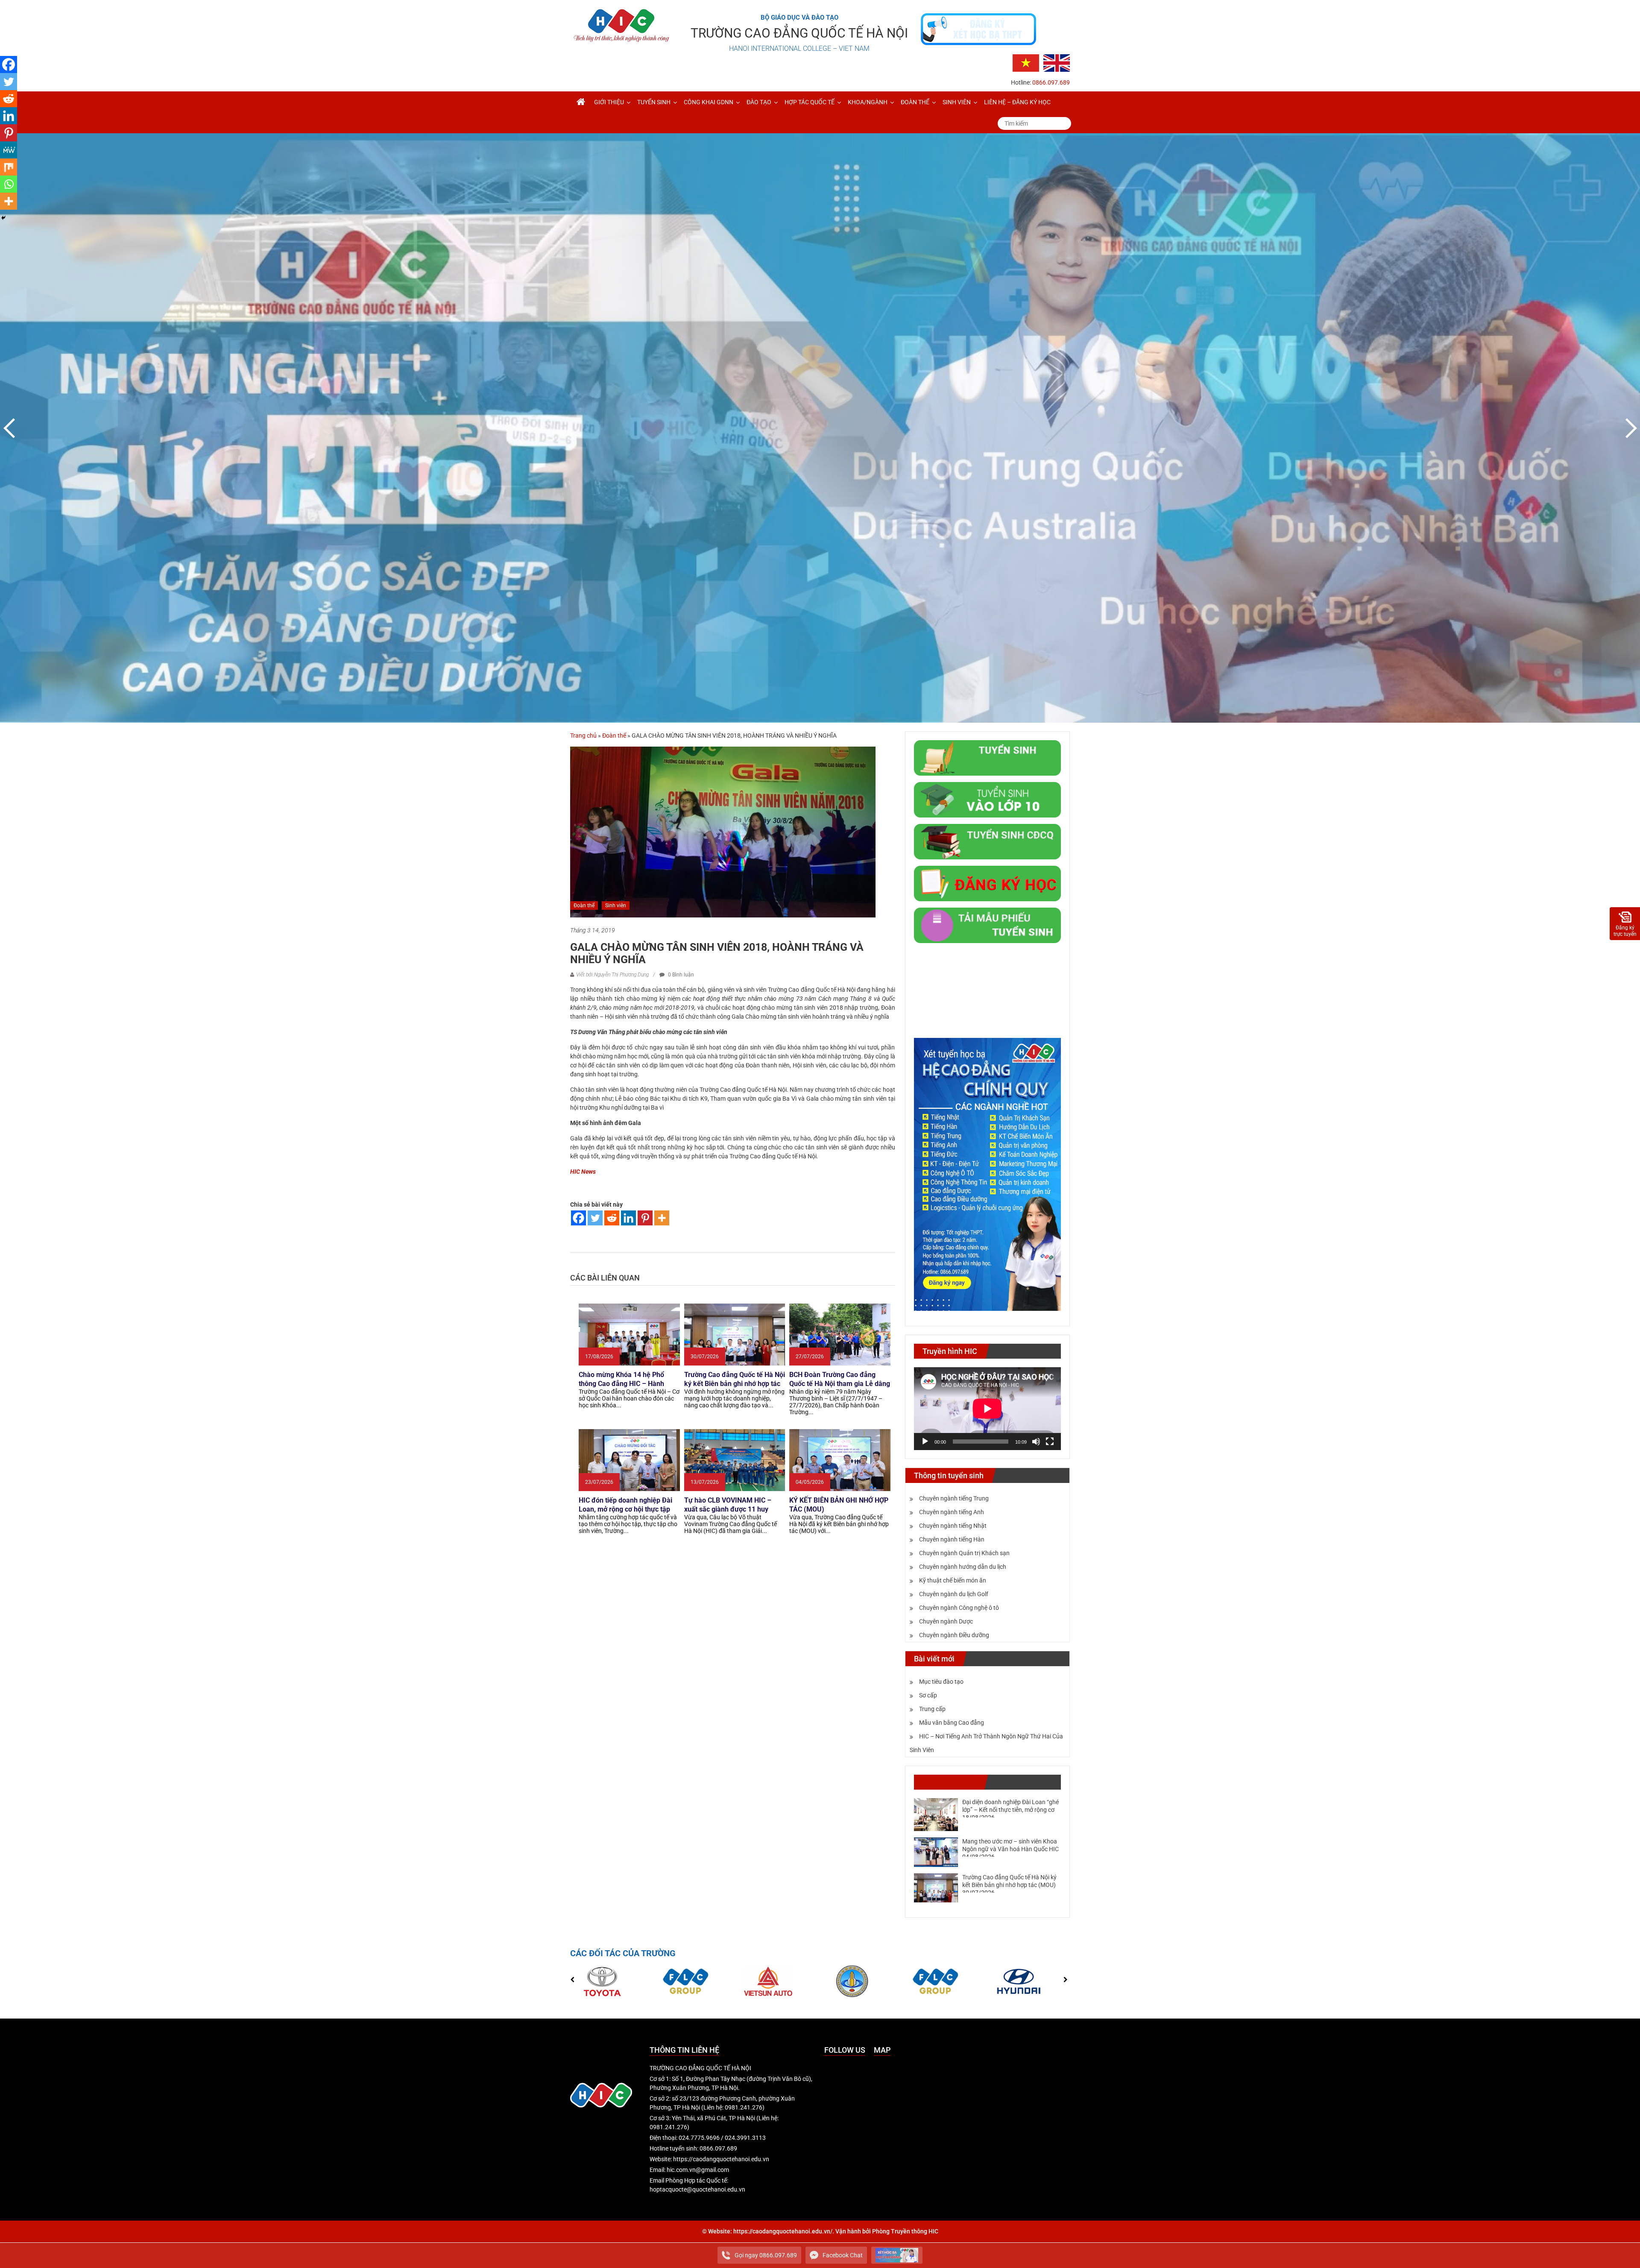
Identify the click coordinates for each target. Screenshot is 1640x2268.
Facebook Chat (843, 2255)
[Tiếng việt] (1026, 62)
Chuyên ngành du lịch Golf (954, 1594)
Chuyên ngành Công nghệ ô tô (959, 1608)
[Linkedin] (628, 1218)
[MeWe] (9, 150)
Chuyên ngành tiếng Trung (954, 1498)
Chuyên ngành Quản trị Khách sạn (964, 1553)
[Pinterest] (645, 1218)
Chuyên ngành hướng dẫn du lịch (963, 1567)
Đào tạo (759, 102)
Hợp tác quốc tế (810, 102)
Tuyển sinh (654, 102)
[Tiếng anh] (1057, 62)
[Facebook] (578, 1218)
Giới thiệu (609, 102)
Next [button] (1629, 428)
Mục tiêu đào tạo (941, 1682)
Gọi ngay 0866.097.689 (766, 2255)
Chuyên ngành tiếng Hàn (952, 1539)
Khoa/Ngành (868, 102)
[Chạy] (925, 1442)
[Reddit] (612, 1218)
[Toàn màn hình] (1050, 1442)
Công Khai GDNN (709, 102)
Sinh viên (957, 102)
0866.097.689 (1051, 82)
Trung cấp (932, 1709)
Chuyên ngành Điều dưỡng (954, 1635)
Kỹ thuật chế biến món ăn (953, 1580)
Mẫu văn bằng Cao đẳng (952, 1723)
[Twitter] (595, 1218)
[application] (987, 1409)
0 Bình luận (680, 975)
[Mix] (9, 167)
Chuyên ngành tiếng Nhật (953, 1526)
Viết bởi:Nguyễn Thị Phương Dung (612, 975)
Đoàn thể (915, 102)
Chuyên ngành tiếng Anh (952, 1512)
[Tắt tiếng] (1036, 1442)
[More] (662, 1218)
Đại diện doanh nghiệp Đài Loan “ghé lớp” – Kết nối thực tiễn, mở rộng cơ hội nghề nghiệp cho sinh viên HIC (1010, 1810)
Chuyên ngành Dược (946, 1621)
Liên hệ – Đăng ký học (1017, 102)
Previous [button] (11, 428)
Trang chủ (583, 735)
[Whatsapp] (9, 184)
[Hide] (3, 218)
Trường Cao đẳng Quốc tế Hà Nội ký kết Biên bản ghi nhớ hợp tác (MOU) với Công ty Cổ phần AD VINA (1009, 1885)
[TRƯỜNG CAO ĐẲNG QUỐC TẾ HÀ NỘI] (581, 102)
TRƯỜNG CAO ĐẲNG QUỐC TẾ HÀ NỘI (799, 33)
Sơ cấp (928, 1695)
